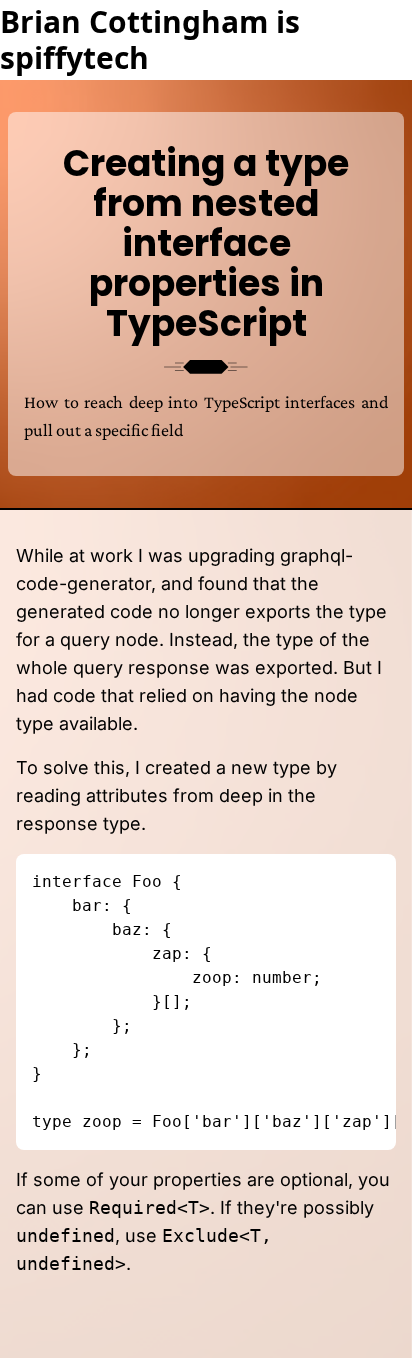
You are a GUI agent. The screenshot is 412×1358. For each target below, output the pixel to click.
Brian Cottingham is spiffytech (150, 39)
